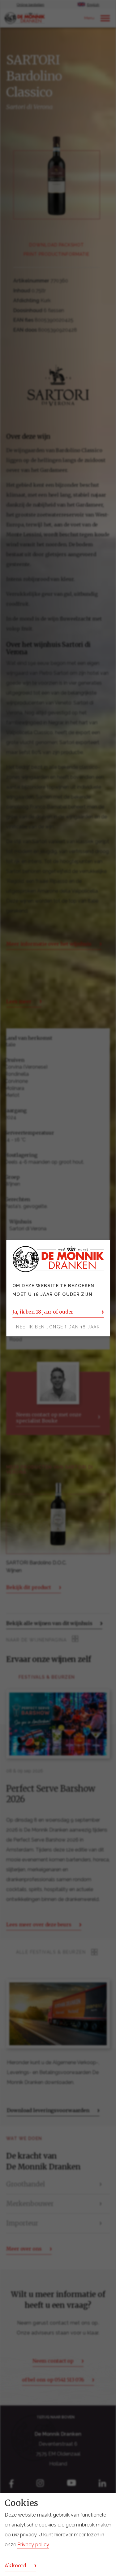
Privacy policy (33, 2545)
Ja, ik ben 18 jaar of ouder (43, 1312)
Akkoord (15, 2565)
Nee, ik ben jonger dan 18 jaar (58, 1327)
